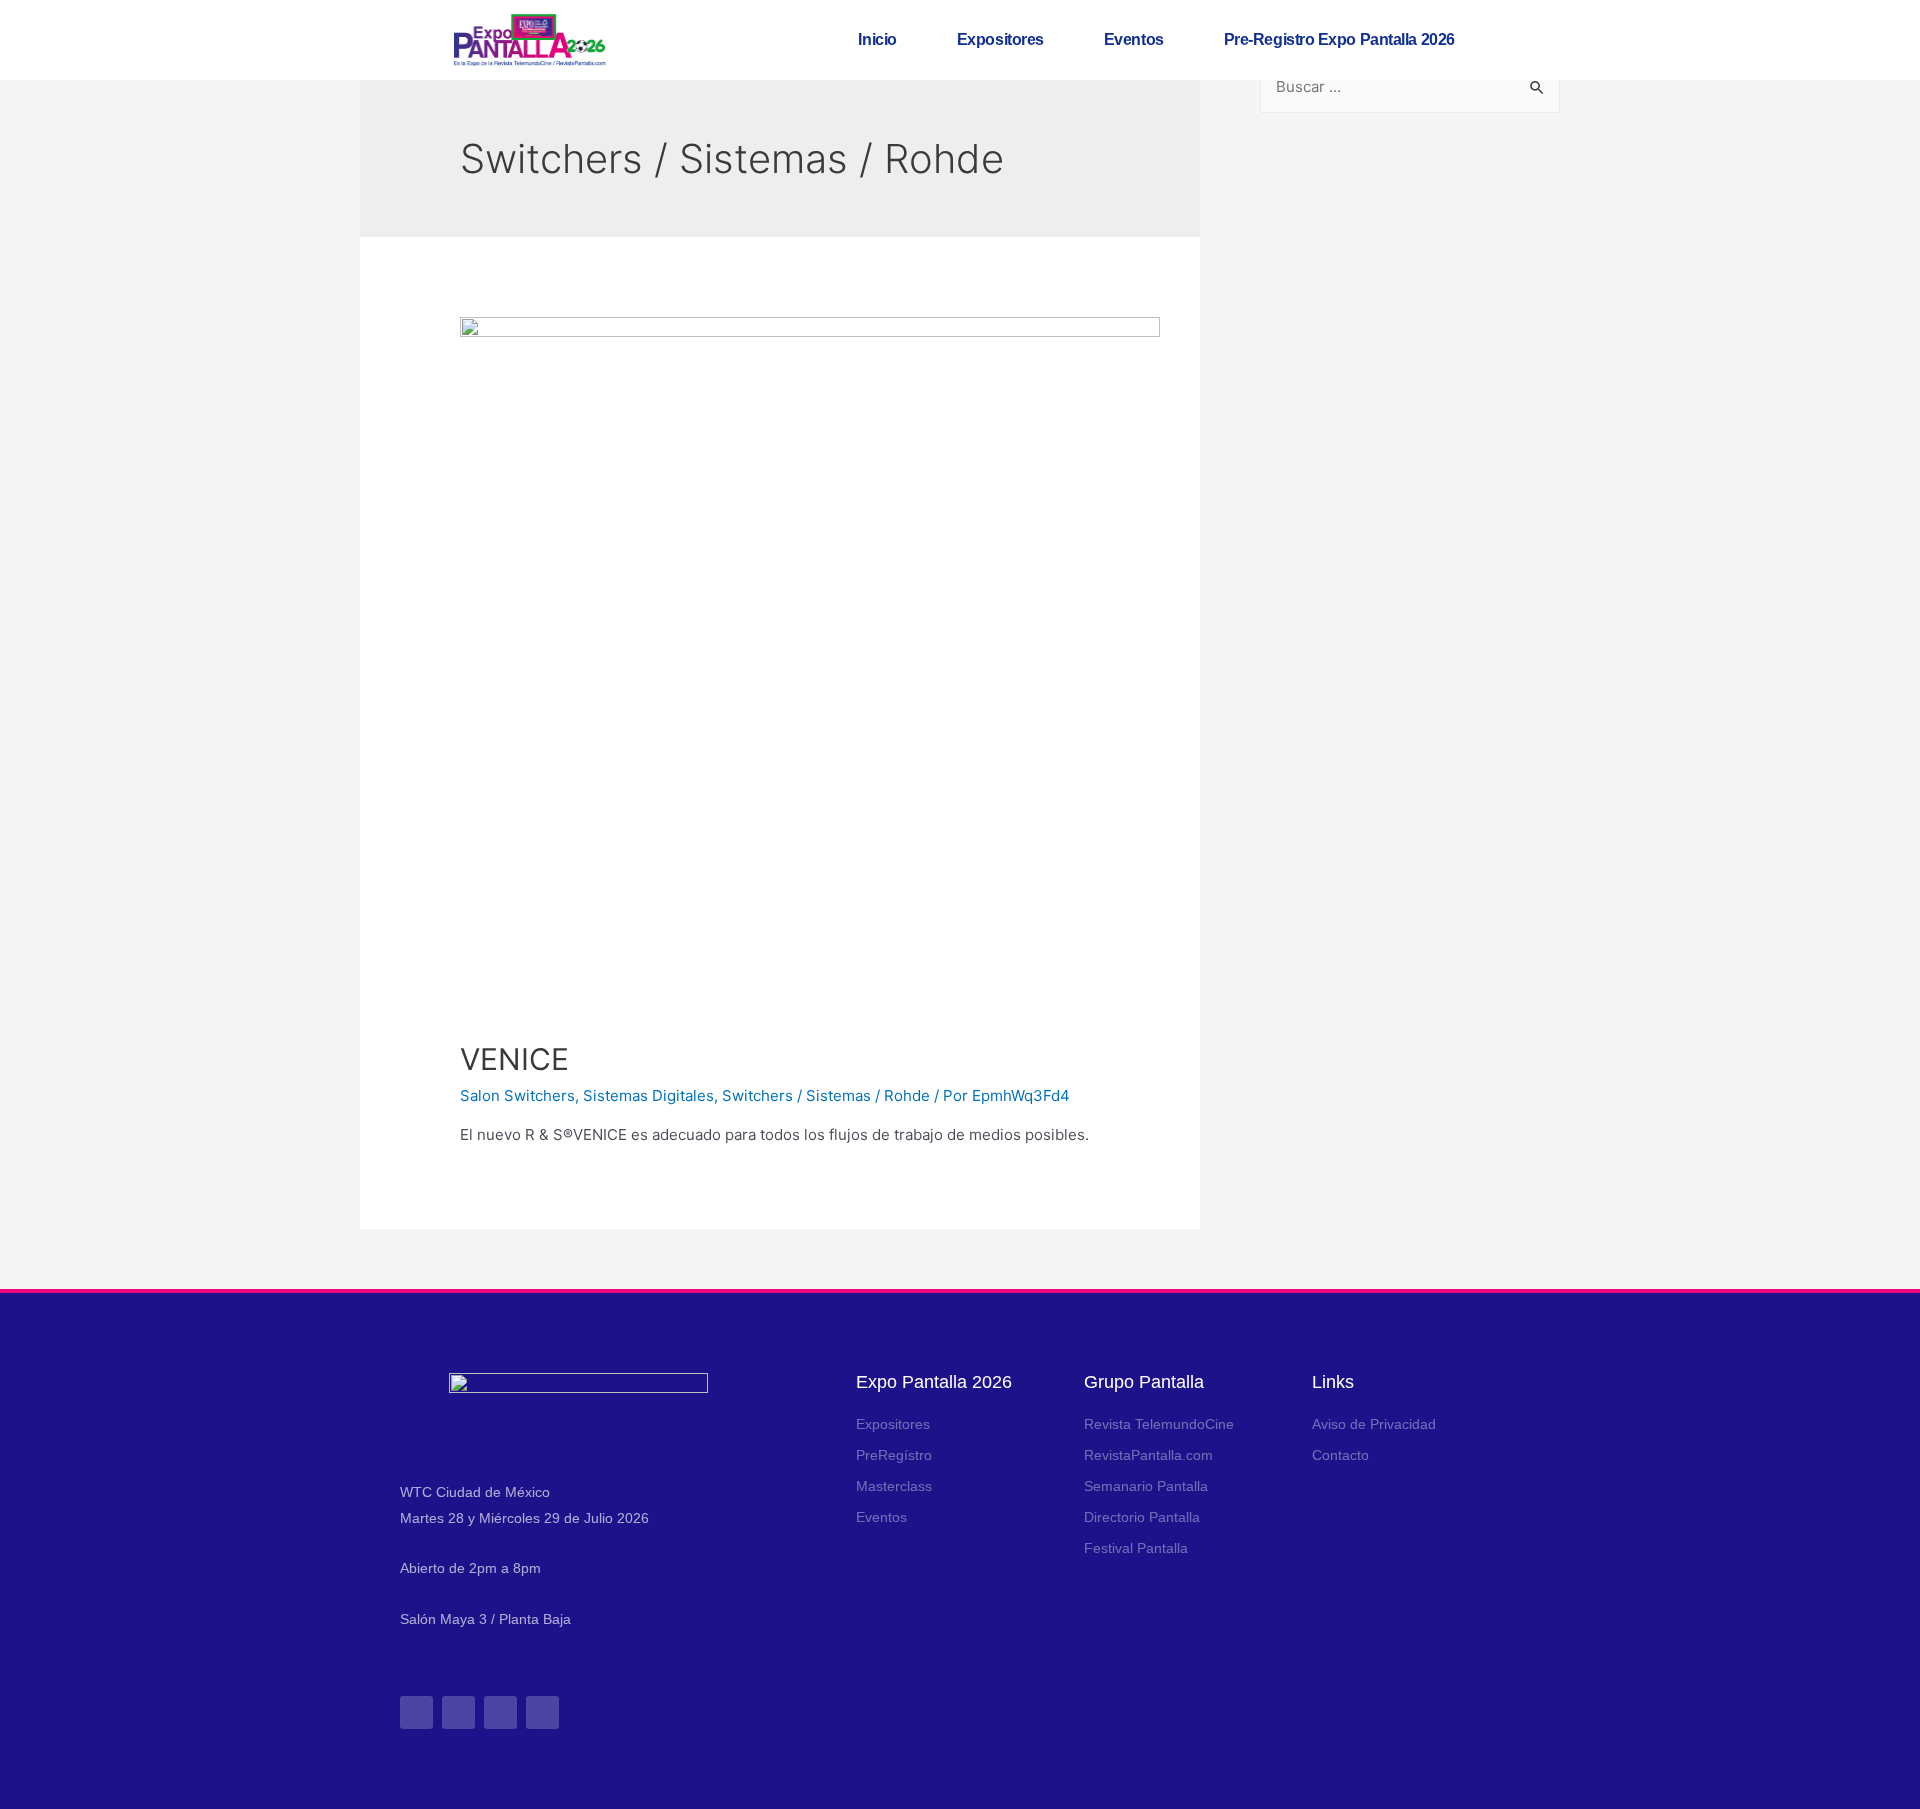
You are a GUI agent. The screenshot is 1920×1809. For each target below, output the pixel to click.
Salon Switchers (517, 1095)
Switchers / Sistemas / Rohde (826, 1095)
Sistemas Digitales (648, 1095)
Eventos (1134, 39)
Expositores (1000, 39)
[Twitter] (500, 1712)
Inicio (877, 39)
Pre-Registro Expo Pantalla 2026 (1339, 39)
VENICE (514, 1059)
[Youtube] (542, 1712)
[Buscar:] (1410, 86)
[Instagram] (416, 1712)
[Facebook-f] (458, 1712)
